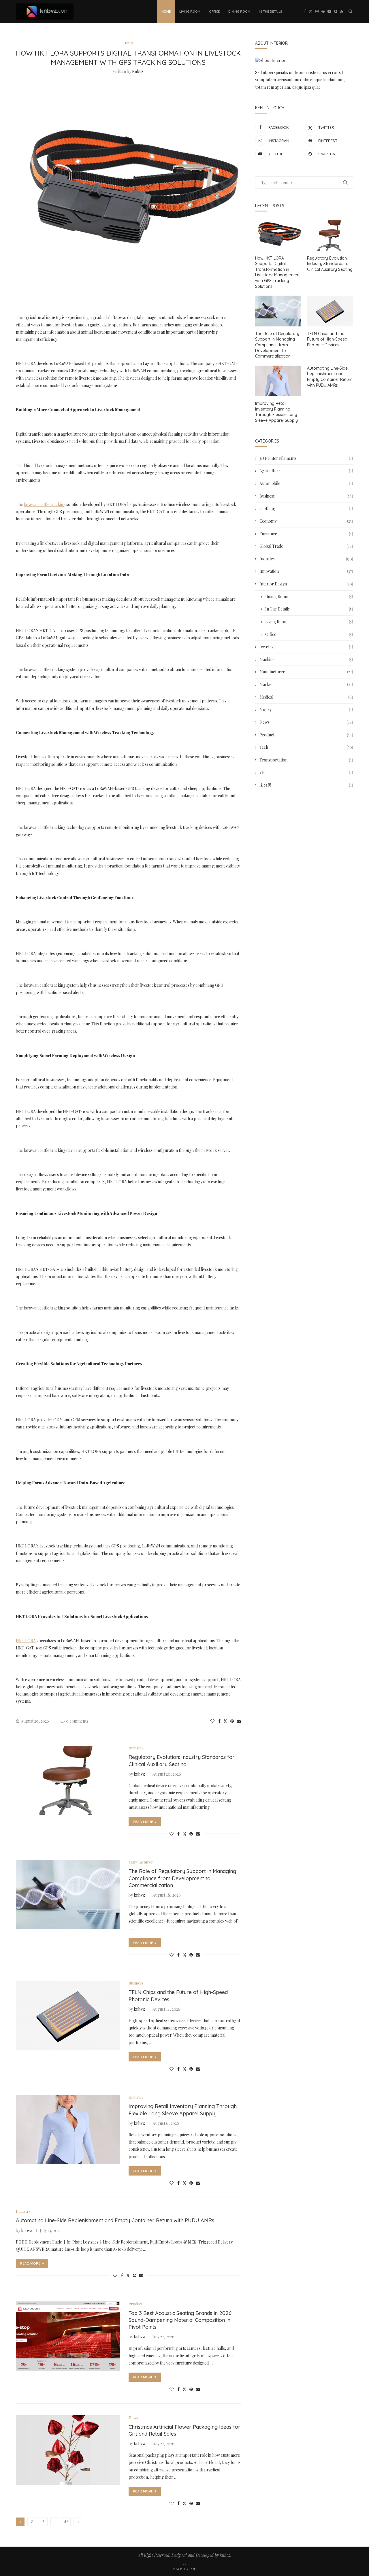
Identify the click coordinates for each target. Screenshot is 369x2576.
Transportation (306, 760)
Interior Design (306, 584)
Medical (306, 697)
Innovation (306, 571)
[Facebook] (305, 12)
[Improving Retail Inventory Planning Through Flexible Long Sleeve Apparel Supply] (68, 2129)
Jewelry (306, 647)
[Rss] (342, 12)
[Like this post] (212, 1721)
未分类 (306, 785)
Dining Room (239, 12)
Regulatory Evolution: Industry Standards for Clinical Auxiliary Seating (182, 1761)
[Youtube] (329, 12)
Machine (306, 659)
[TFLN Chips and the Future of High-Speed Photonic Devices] (68, 2015)
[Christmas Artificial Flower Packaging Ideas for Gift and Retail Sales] (68, 2450)
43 (66, 2522)
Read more (143, 1822)
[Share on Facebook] (219, 1721)
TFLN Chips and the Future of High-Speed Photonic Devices (327, 339)
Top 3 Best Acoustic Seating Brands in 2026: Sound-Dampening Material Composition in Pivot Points (180, 2320)
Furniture (306, 534)
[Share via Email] (239, 1721)
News (306, 722)
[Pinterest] (323, 12)
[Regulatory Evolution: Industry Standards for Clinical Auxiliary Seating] (68, 1780)
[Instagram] (317, 12)
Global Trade (306, 546)
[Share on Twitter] (225, 1721)
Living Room (190, 12)
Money (306, 709)
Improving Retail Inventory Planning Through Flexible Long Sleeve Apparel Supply (183, 2110)
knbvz (138, 71)
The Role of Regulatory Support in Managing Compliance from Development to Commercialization (182, 1878)
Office (214, 12)
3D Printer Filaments (306, 458)
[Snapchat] (336, 12)
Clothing (306, 508)
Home (166, 12)
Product (306, 735)
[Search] (350, 12)
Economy (306, 521)
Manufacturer (306, 672)
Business (306, 496)
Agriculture (306, 471)
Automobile (306, 483)
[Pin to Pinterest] (232, 1721)
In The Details (271, 12)
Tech (306, 747)
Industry (306, 559)
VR (306, 772)
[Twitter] (311, 12)
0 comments (77, 1721)
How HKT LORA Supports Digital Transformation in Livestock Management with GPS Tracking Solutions (277, 272)
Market (306, 684)
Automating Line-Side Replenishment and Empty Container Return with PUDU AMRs (115, 2220)
